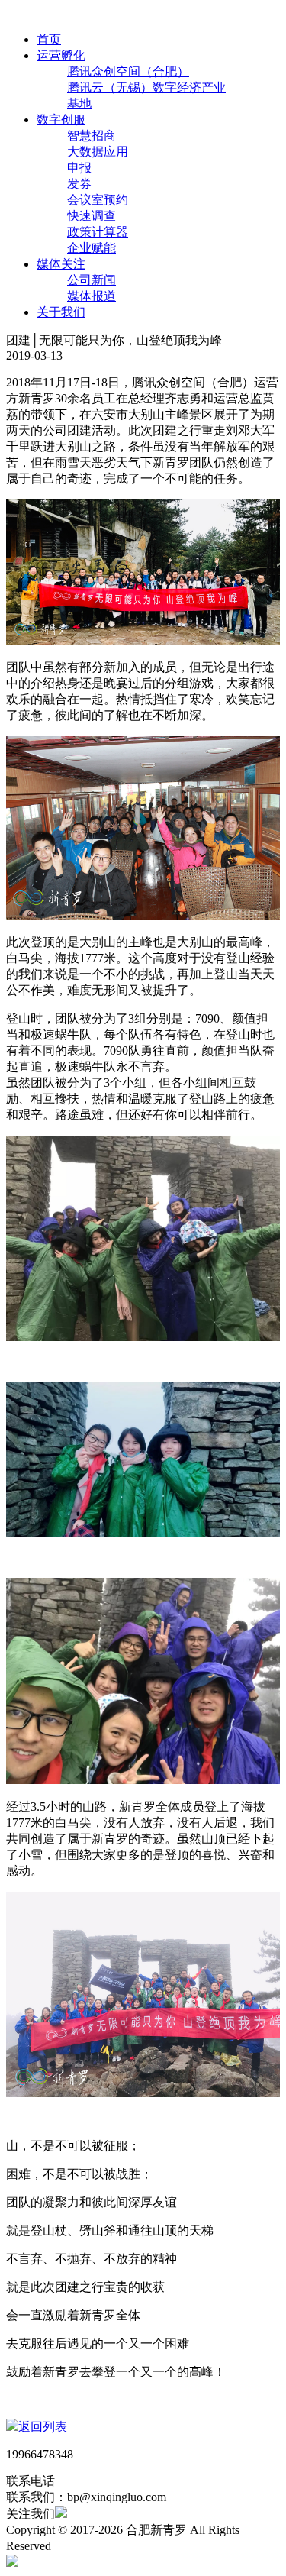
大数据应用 (98, 152)
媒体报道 (92, 296)
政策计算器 (98, 232)
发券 (79, 184)
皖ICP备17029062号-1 (111, 2546)
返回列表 (43, 2427)
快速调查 (92, 216)
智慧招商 (92, 136)
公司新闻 (92, 280)
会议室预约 (98, 200)
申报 (79, 168)
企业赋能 (92, 248)
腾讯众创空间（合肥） (128, 71)
